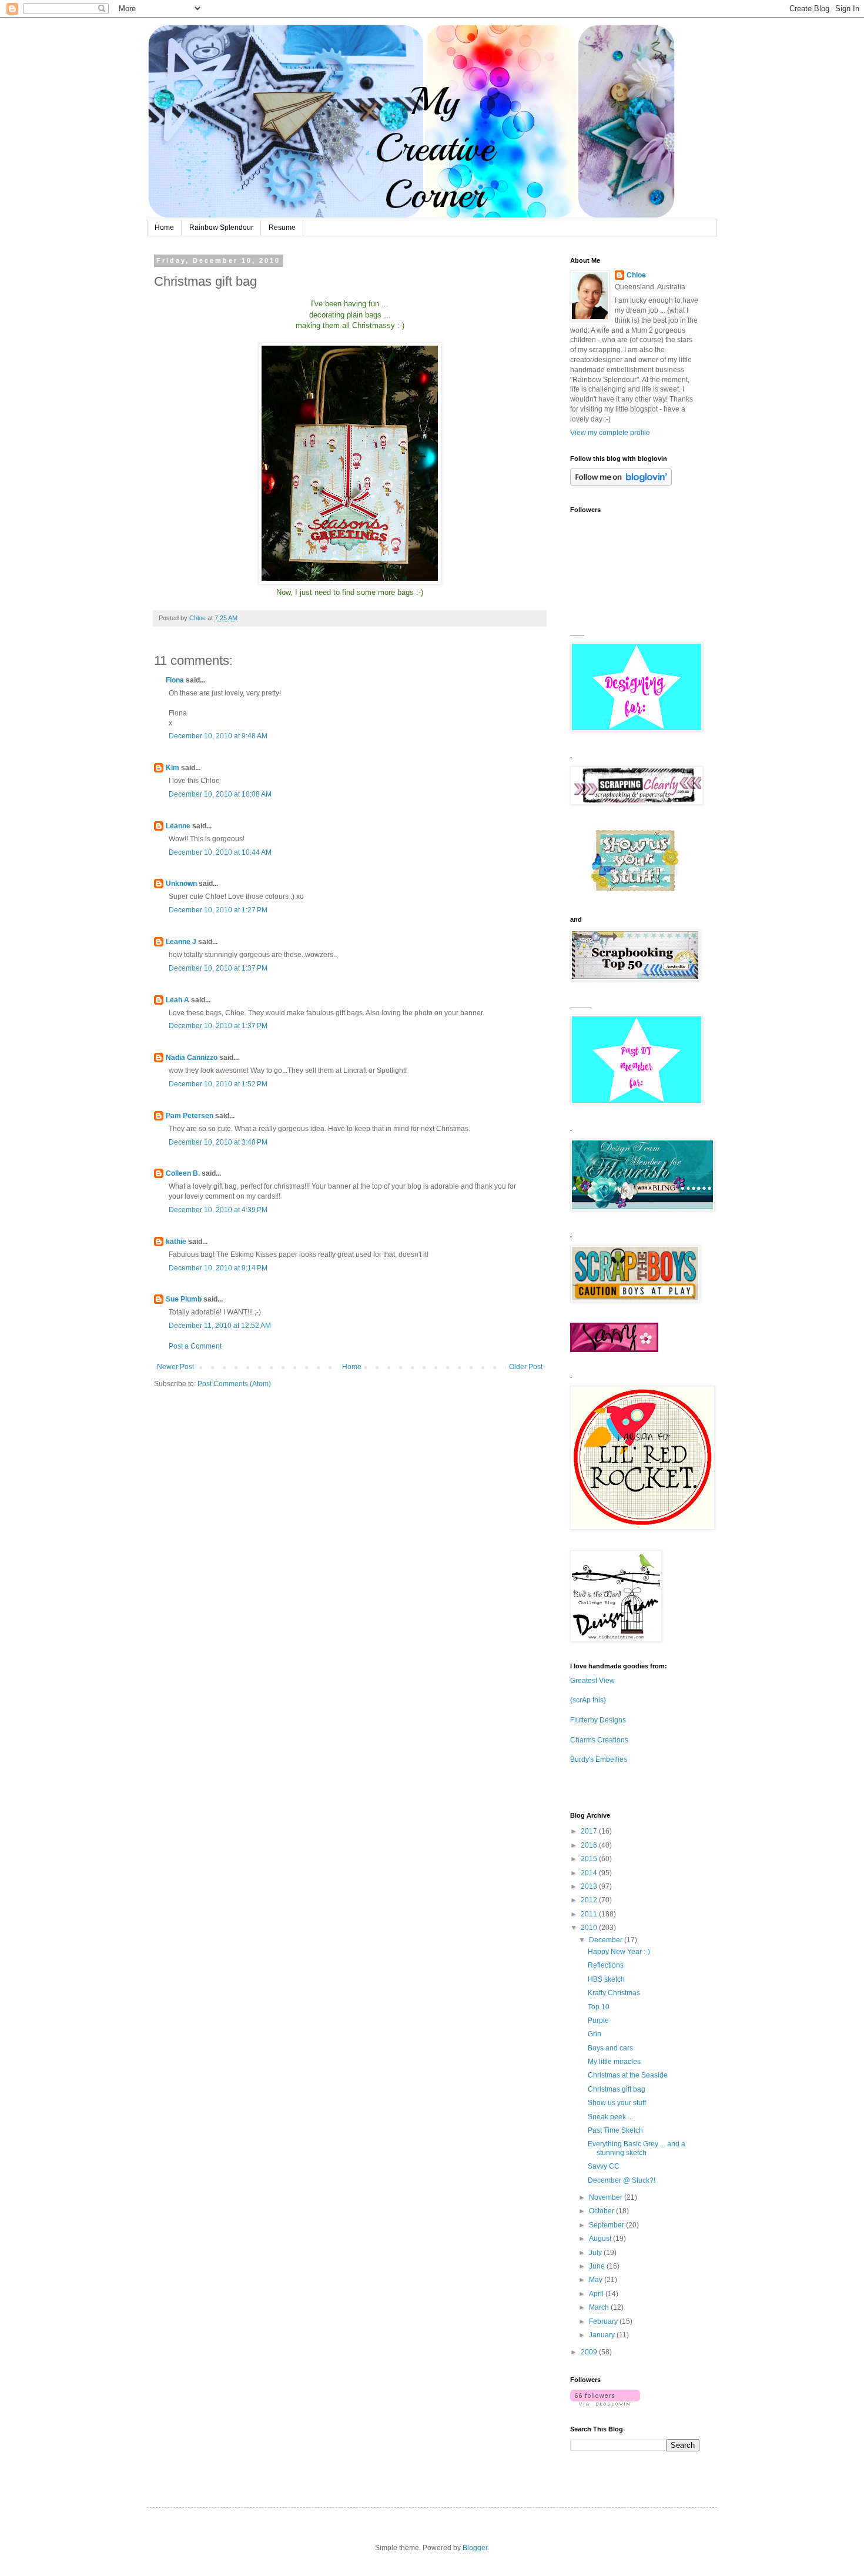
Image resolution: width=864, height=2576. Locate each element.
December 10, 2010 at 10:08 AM (220, 794)
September (607, 2225)
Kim (173, 768)
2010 (590, 1928)
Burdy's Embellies (599, 1759)
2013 (590, 1886)
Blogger (475, 2548)
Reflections (606, 1965)
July (596, 2253)
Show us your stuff (617, 2103)
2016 (590, 1845)
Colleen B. (183, 1173)
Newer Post (175, 1367)
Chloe (636, 275)
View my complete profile (610, 433)
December (607, 1940)
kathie (176, 1242)
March (600, 2307)
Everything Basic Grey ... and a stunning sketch (637, 2148)
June (598, 2266)
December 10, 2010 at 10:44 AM (220, 852)
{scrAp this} (588, 1700)
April (597, 2294)
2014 (590, 1873)
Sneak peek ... (610, 2117)
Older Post (526, 1367)
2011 (590, 1914)
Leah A (178, 1000)
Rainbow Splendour (221, 228)
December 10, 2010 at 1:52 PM (218, 1084)
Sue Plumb (184, 1299)
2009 (590, 2352)
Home (164, 228)
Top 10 (599, 2007)
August (601, 2239)
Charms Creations (599, 1740)
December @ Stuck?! (622, 2180)
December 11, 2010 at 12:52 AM (220, 1326)
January (603, 2335)
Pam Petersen (190, 1116)
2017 (590, 1831)
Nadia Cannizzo (192, 1058)
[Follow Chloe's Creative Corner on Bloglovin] (621, 483)
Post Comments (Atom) (234, 1384)
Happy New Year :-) (619, 1952)
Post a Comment (195, 1346)
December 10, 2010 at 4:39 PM (218, 1210)
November (607, 2197)
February (604, 2321)
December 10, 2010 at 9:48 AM (218, 736)
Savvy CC (604, 2166)
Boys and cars (610, 2048)
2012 (590, 1900)
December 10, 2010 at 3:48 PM (218, 1142)
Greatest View (592, 1681)
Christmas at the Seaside (628, 2075)
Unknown (181, 884)
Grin (595, 2034)
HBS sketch (606, 1979)
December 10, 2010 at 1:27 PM (218, 910)
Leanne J (181, 942)
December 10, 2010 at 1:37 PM (218, 968)
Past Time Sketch (615, 2130)
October (602, 2211)
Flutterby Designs (598, 1720)
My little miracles (614, 2062)
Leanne (178, 826)
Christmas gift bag (617, 2089)
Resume (282, 228)
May (597, 2280)
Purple (598, 2020)
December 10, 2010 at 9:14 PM (218, 1268)
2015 (590, 1859)
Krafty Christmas (614, 1993)
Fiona (175, 680)
